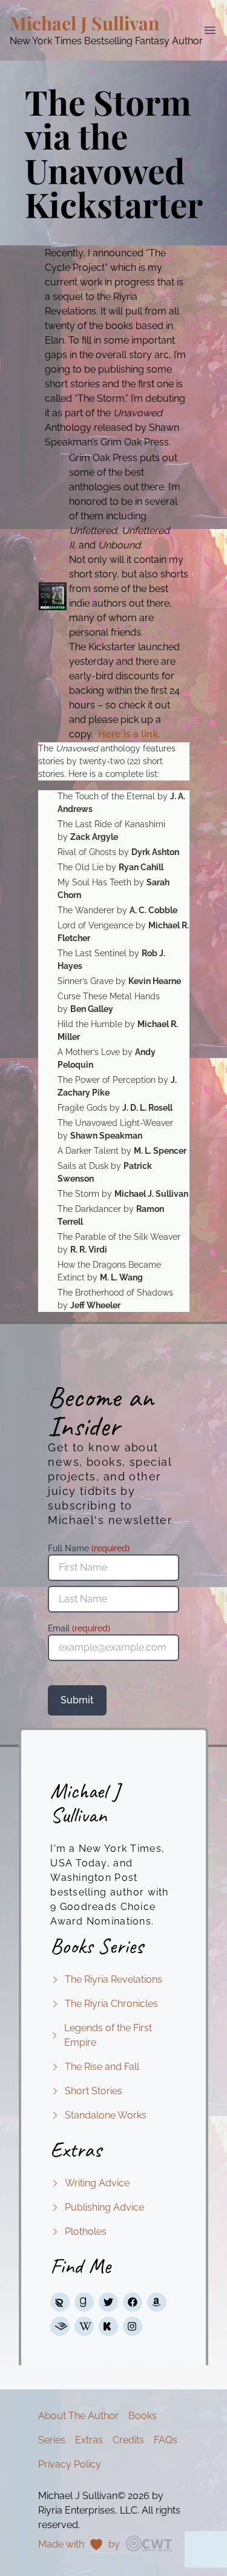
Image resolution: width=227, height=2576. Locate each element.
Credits (128, 2440)
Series (52, 2440)
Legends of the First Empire (108, 2035)
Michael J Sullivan (84, 23)
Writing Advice (97, 2183)
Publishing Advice (104, 2207)
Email (79, 1628)
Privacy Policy (70, 2464)
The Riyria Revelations (113, 1979)
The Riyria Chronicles (111, 2004)
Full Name (89, 1548)
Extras (89, 2440)
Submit (77, 1700)
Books (143, 2416)
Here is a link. (129, 734)
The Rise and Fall (102, 2067)
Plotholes (86, 2232)
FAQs (166, 2440)
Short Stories (94, 2091)
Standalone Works (106, 2115)
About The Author (78, 2416)
